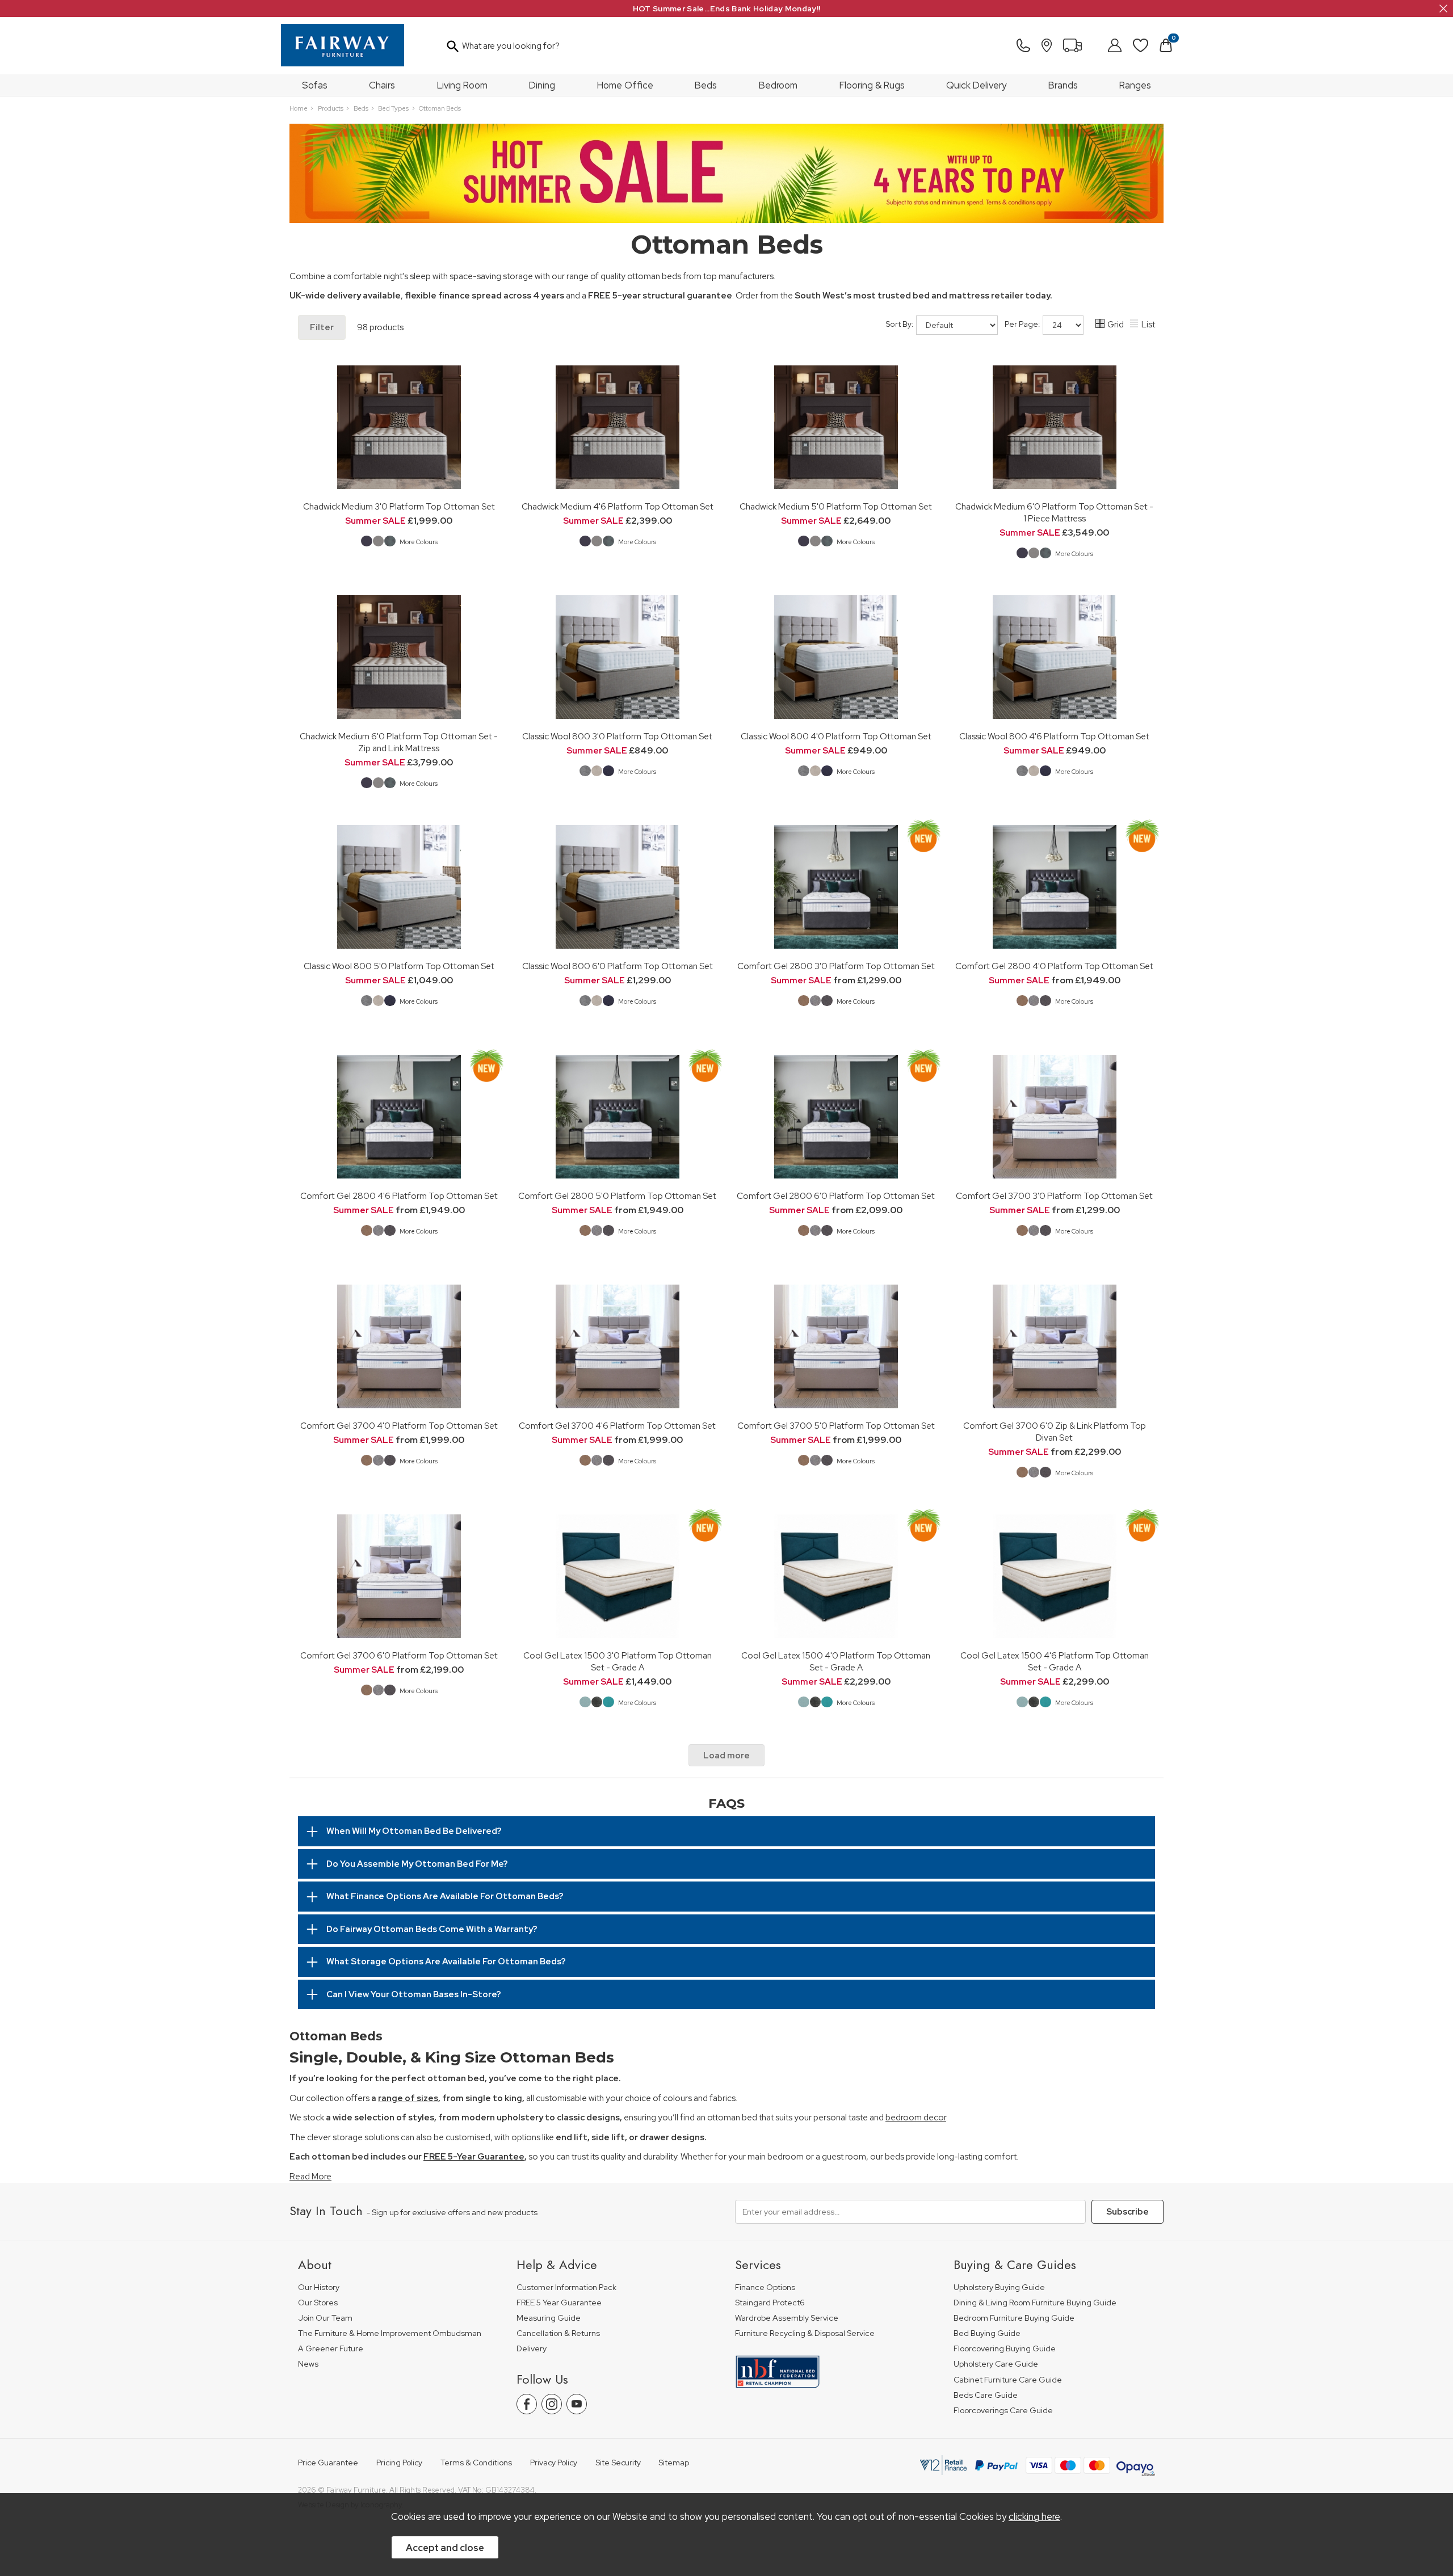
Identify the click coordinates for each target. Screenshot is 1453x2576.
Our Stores (318, 2303)
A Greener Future (331, 2349)
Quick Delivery (976, 85)
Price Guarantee (328, 2463)
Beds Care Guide (986, 2395)
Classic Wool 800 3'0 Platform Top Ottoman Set (617, 736)
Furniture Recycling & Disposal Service (805, 2333)
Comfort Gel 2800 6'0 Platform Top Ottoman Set (836, 1196)
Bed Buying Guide (987, 2333)
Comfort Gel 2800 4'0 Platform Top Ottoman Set (1054, 966)
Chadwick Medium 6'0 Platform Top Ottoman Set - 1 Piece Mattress (1054, 512)
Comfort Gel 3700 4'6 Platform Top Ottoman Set (617, 1426)
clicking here (1034, 2516)
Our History (319, 2287)
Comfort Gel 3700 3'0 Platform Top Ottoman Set (1054, 1196)
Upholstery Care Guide (996, 2364)
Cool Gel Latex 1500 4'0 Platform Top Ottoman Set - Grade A (836, 1661)
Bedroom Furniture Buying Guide (1014, 2318)
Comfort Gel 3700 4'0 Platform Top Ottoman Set (399, 1426)
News (308, 2364)
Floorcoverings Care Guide (1003, 2411)
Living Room (462, 85)
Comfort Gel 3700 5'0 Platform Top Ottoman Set (836, 1426)
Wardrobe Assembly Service (787, 2318)
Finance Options (765, 2287)
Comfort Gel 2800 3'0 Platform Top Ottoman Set (836, 966)
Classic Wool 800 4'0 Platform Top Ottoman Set (836, 736)
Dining (542, 85)
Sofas (315, 85)
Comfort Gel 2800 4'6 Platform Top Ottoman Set (399, 1196)
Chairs (382, 85)
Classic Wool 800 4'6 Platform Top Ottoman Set (1054, 736)
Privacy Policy (554, 2463)
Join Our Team (325, 2318)
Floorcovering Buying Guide (1005, 2349)
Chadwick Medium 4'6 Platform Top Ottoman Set (618, 506)
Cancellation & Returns (558, 2333)
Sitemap (674, 2463)
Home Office (625, 85)
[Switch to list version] (1135, 325)
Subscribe (1127, 2212)
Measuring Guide (549, 2318)
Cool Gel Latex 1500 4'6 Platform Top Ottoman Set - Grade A (1055, 1661)
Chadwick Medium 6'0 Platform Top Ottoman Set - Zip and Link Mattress (399, 742)
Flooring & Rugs (872, 85)
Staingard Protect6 (770, 2303)
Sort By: (900, 324)
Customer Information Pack (566, 2287)
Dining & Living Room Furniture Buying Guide (1035, 2303)
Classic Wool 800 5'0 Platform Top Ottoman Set (399, 966)
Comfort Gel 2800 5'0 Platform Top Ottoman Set (617, 1196)
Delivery (532, 2349)
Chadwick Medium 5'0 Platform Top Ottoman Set (836, 506)
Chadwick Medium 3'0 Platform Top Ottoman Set (399, 506)
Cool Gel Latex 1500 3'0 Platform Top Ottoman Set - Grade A (618, 1661)
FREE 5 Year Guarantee (559, 2303)
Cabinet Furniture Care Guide (1008, 2380)
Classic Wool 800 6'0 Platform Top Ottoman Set (618, 966)
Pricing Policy (399, 2463)
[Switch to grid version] (1101, 325)
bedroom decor (916, 2118)
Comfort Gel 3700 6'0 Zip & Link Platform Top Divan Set (1055, 1432)
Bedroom (778, 85)
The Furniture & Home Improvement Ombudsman (390, 2333)
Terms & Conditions (476, 2463)
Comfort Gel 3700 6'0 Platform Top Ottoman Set (399, 1655)
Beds (706, 85)
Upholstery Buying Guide (999, 2287)
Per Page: (1023, 324)
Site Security (618, 2463)
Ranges (1135, 85)
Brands (1063, 85)
